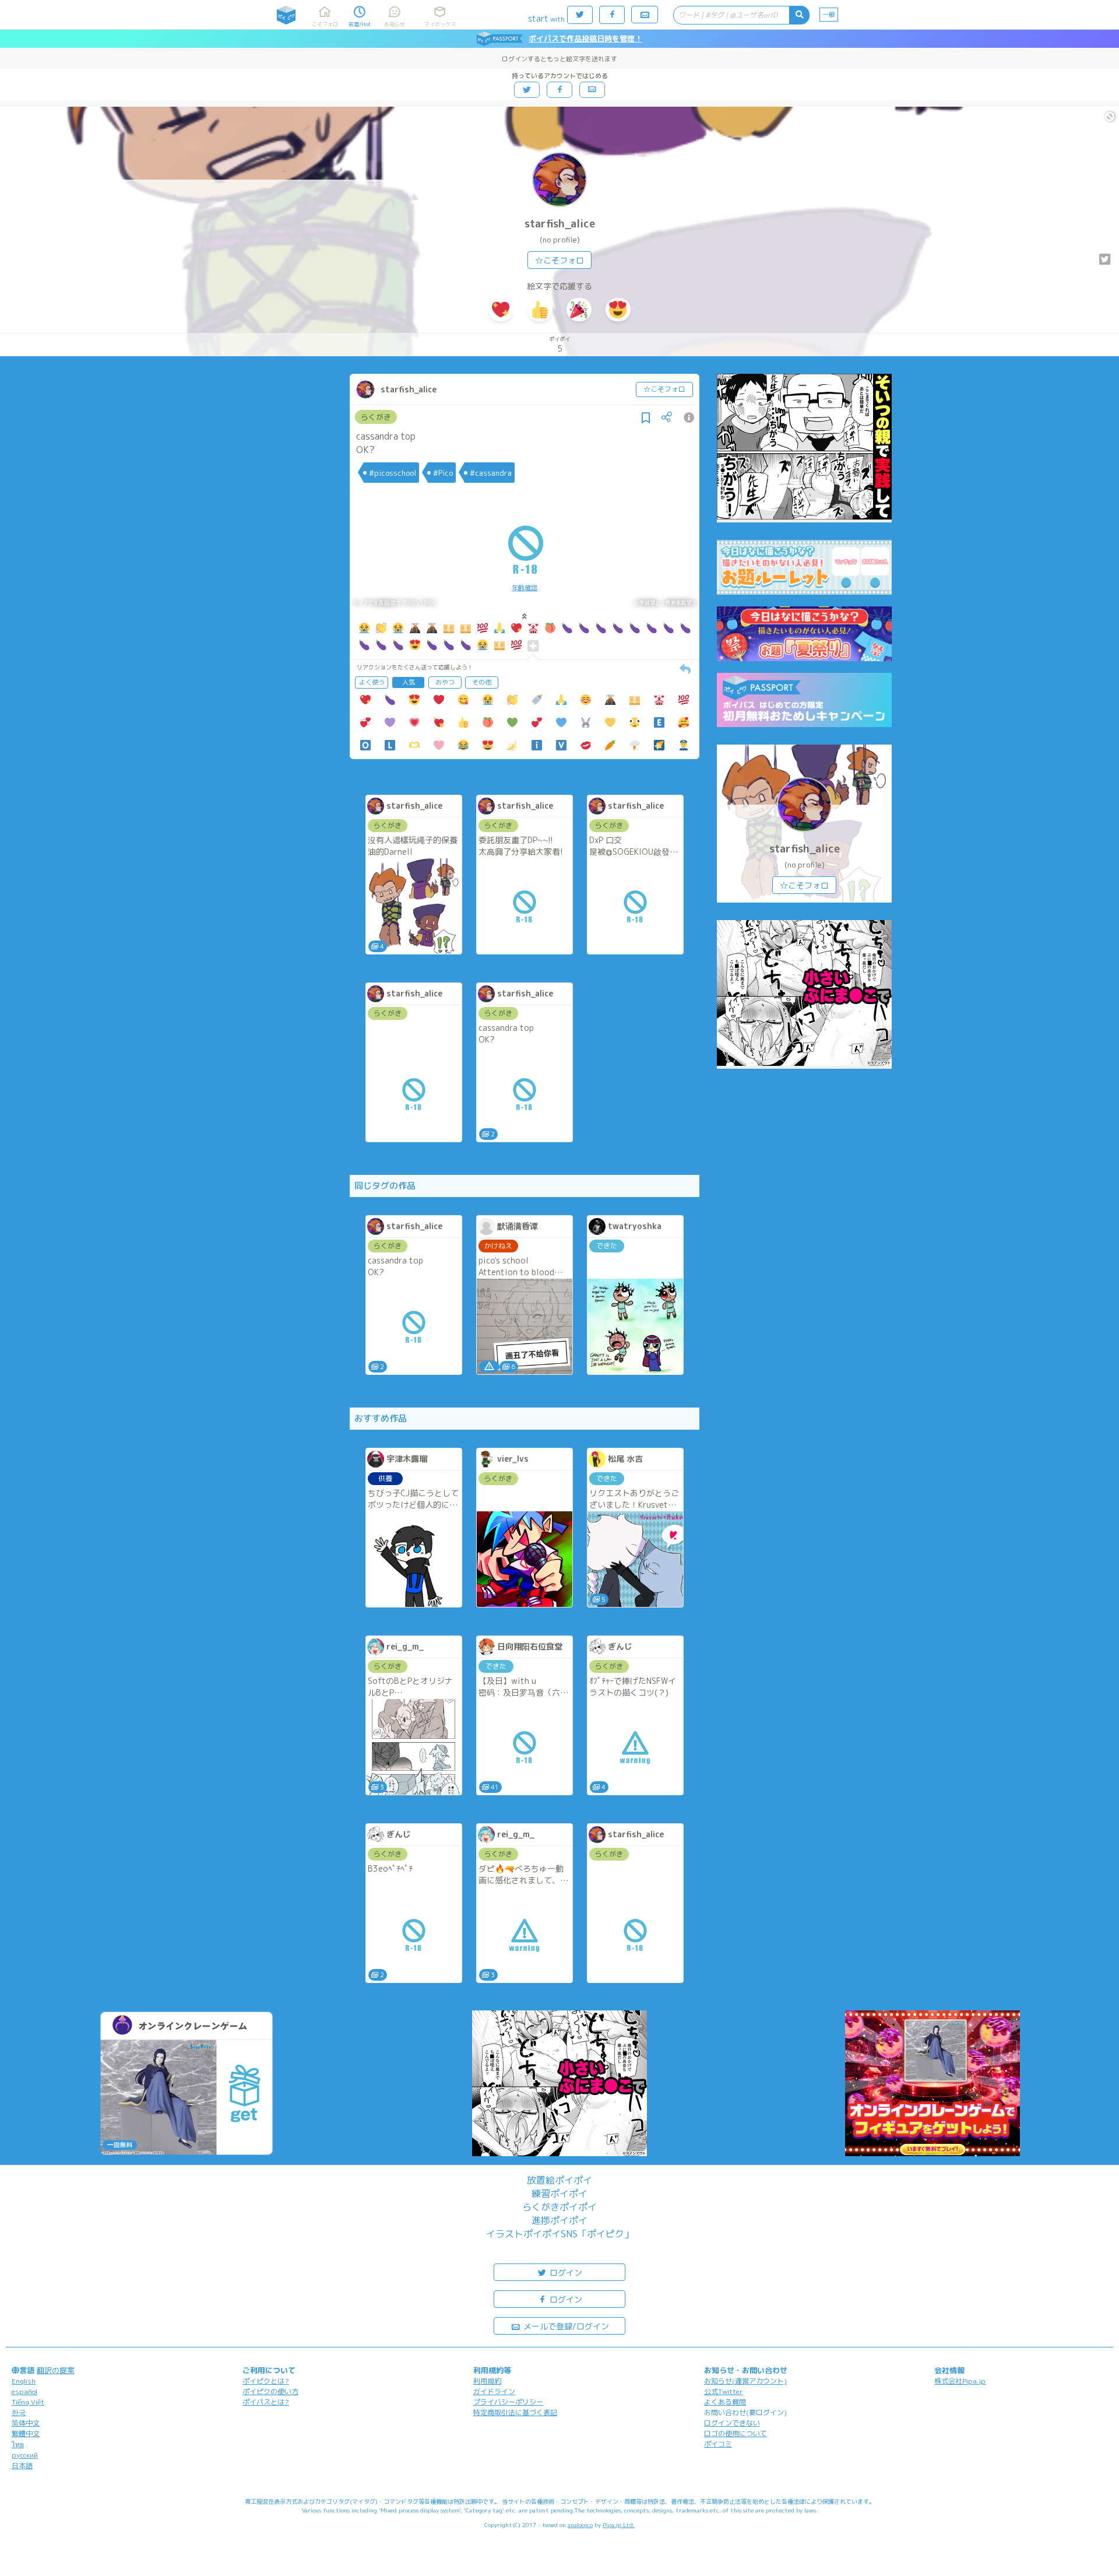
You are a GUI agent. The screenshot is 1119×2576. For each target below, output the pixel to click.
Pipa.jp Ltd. (619, 2525)
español (24, 2391)
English (24, 2381)
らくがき (376, 417)
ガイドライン (494, 2391)
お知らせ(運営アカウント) (745, 2381)
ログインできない (732, 2423)
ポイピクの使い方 (270, 2391)
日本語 (22, 2466)
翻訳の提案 (56, 2370)
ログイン (565, 2273)
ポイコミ (718, 2444)
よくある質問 (725, 2402)
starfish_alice (560, 224)
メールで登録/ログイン (565, 2326)
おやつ (445, 682)
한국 (19, 2412)
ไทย (18, 2445)
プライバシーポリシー (508, 2402)
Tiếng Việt (28, 2402)
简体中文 (26, 2423)
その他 (482, 682)
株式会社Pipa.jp (960, 2381)
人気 (409, 682)
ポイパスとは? (266, 2402)
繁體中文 (26, 2433)
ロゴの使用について (736, 2433)
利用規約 (487, 2381)
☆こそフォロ (559, 260)
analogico (580, 2525)
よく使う (372, 682)
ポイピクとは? (266, 2381)
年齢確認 (525, 588)
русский (25, 2455)
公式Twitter (724, 2391)
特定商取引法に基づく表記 (515, 2412)
